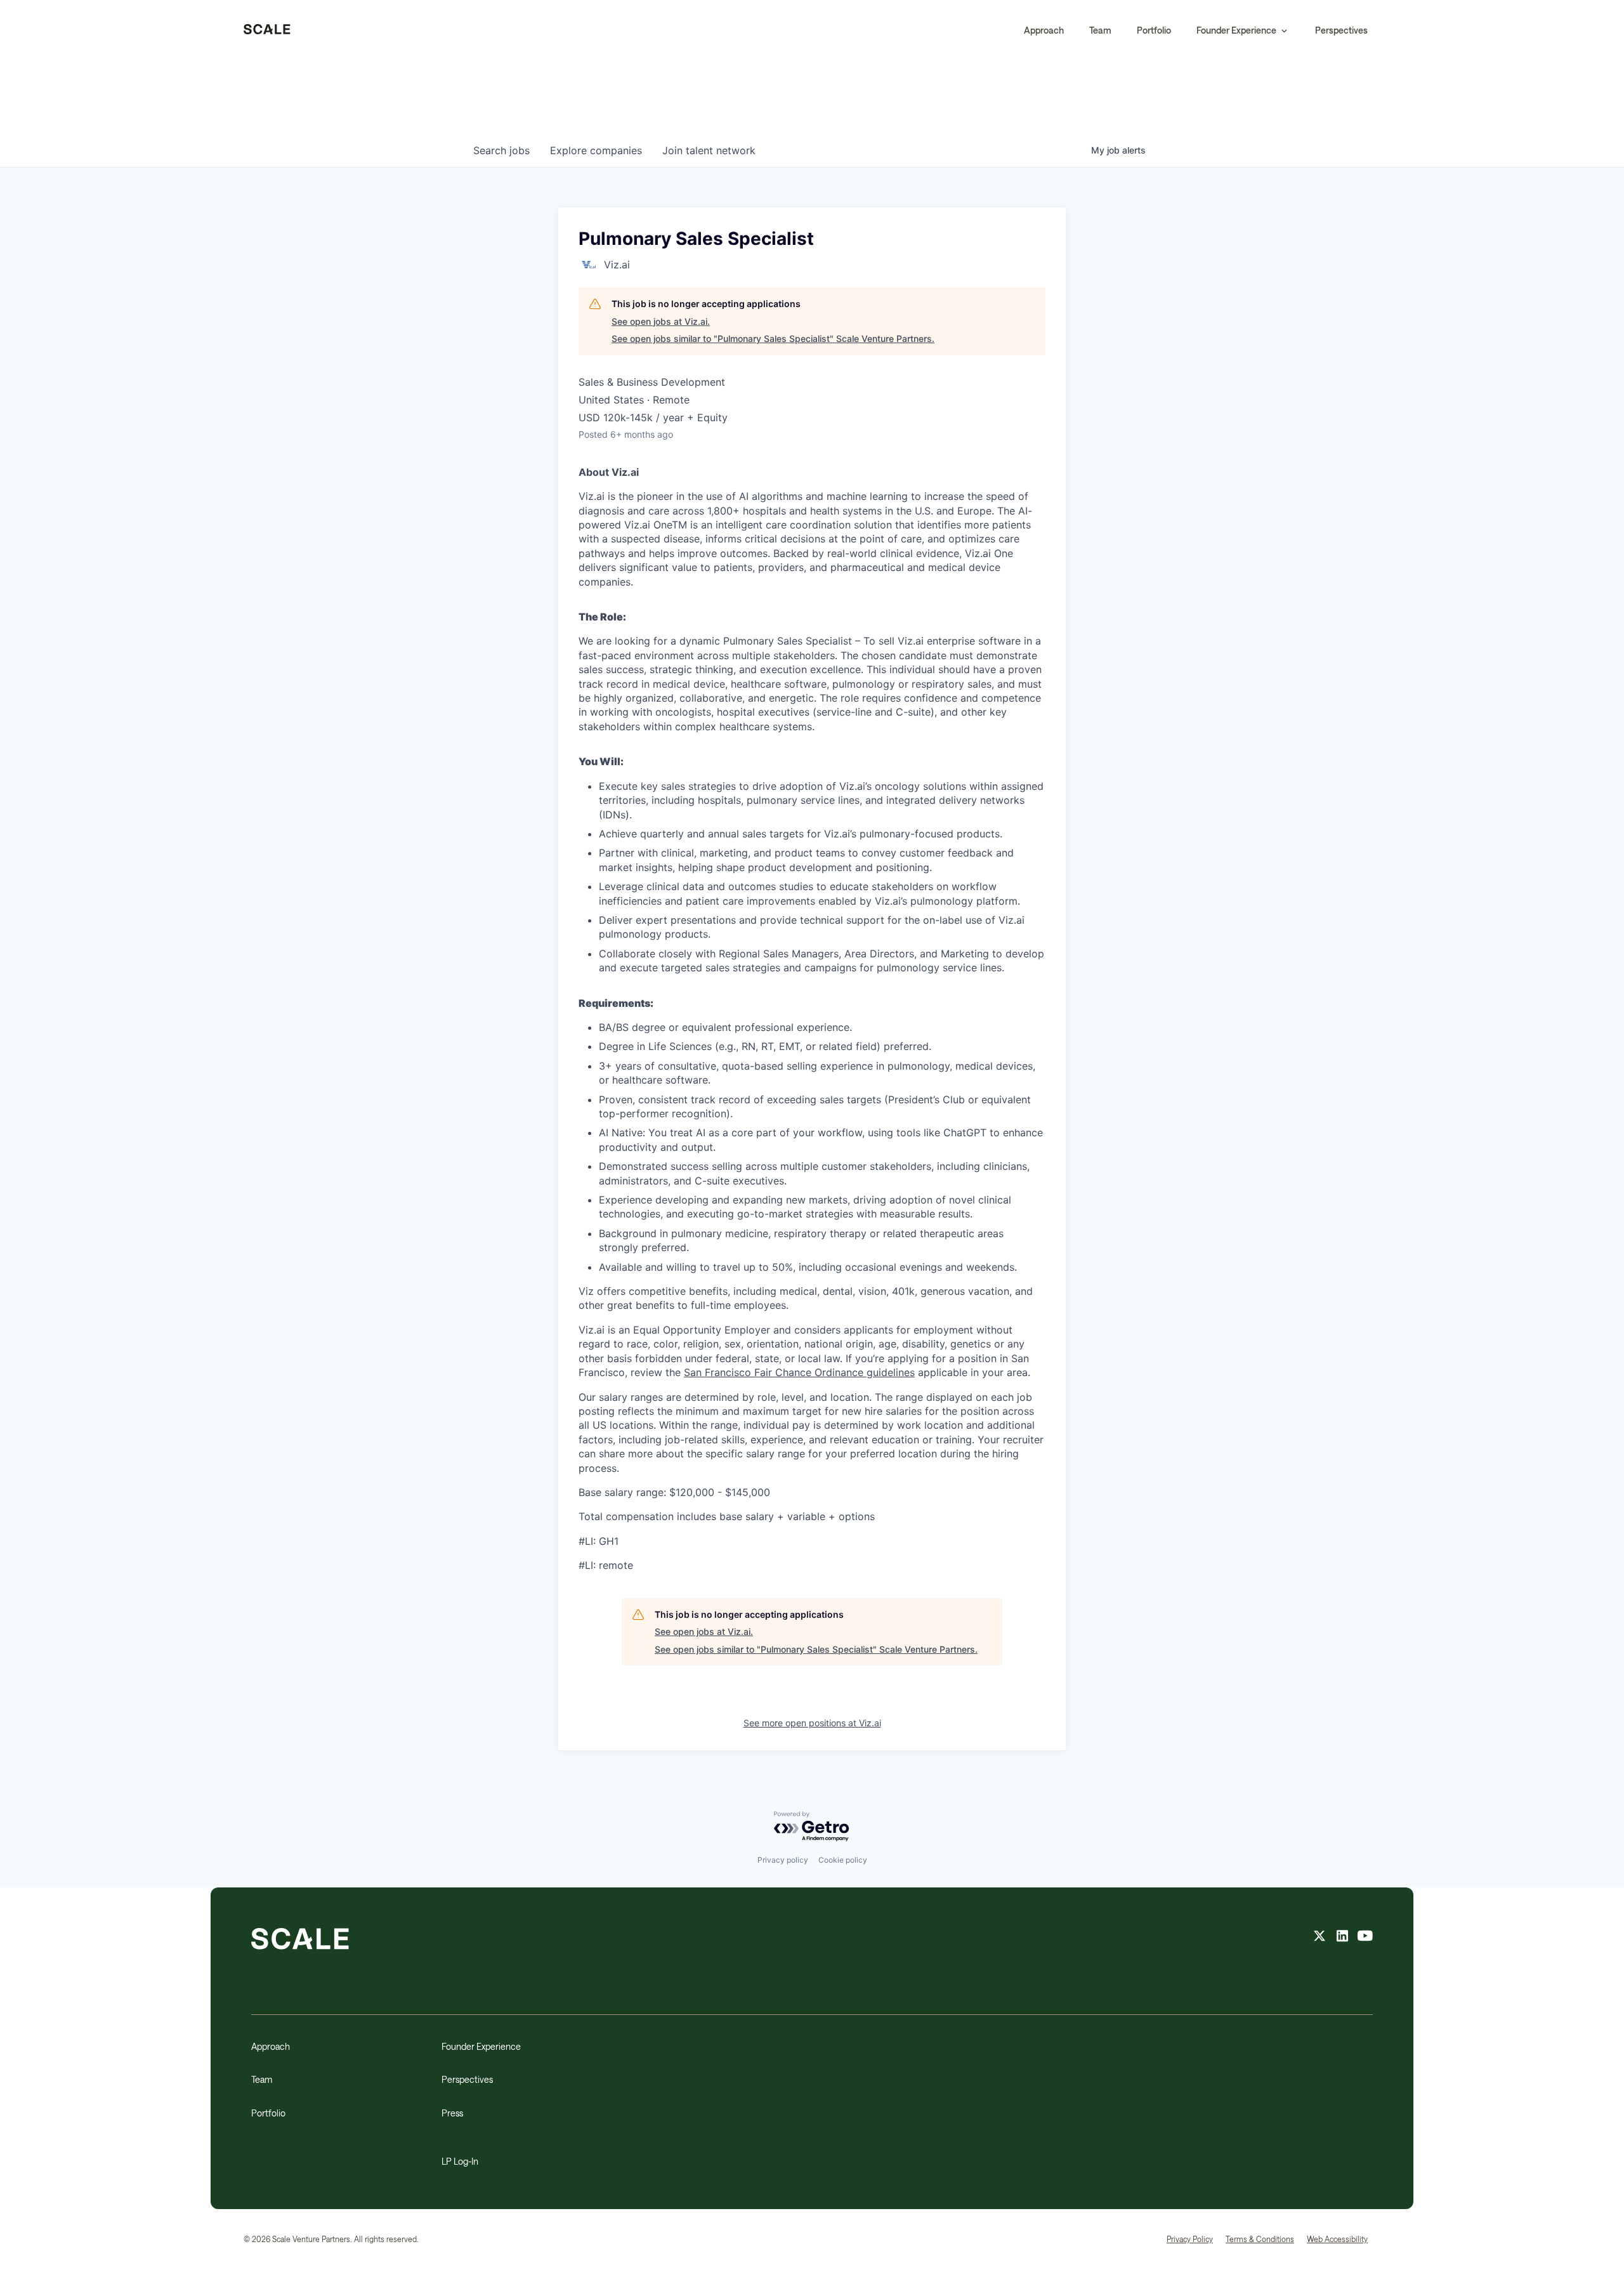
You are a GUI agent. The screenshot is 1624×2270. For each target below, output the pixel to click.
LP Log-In (460, 2161)
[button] (1243, 30)
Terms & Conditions (1260, 2239)
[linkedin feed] (1342, 1938)
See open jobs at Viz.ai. (661, 321)
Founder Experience (481, 2046)
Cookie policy (843, 1860)
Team (1100, 30)
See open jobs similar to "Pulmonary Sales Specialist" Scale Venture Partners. (773, 338)
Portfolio (1154, 30)
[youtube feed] (1365, 1938)
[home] (267, 30)
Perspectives (1341, 30)
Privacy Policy (1190, 2239)
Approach (1044, 30)
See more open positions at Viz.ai (812, 1723)
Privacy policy (783, 1860)
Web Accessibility (1337, 2239)
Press (452, 2113)
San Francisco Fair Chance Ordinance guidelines (799, 1372)
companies (596, 150)
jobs (501, 150)
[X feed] (1319, 1938)
